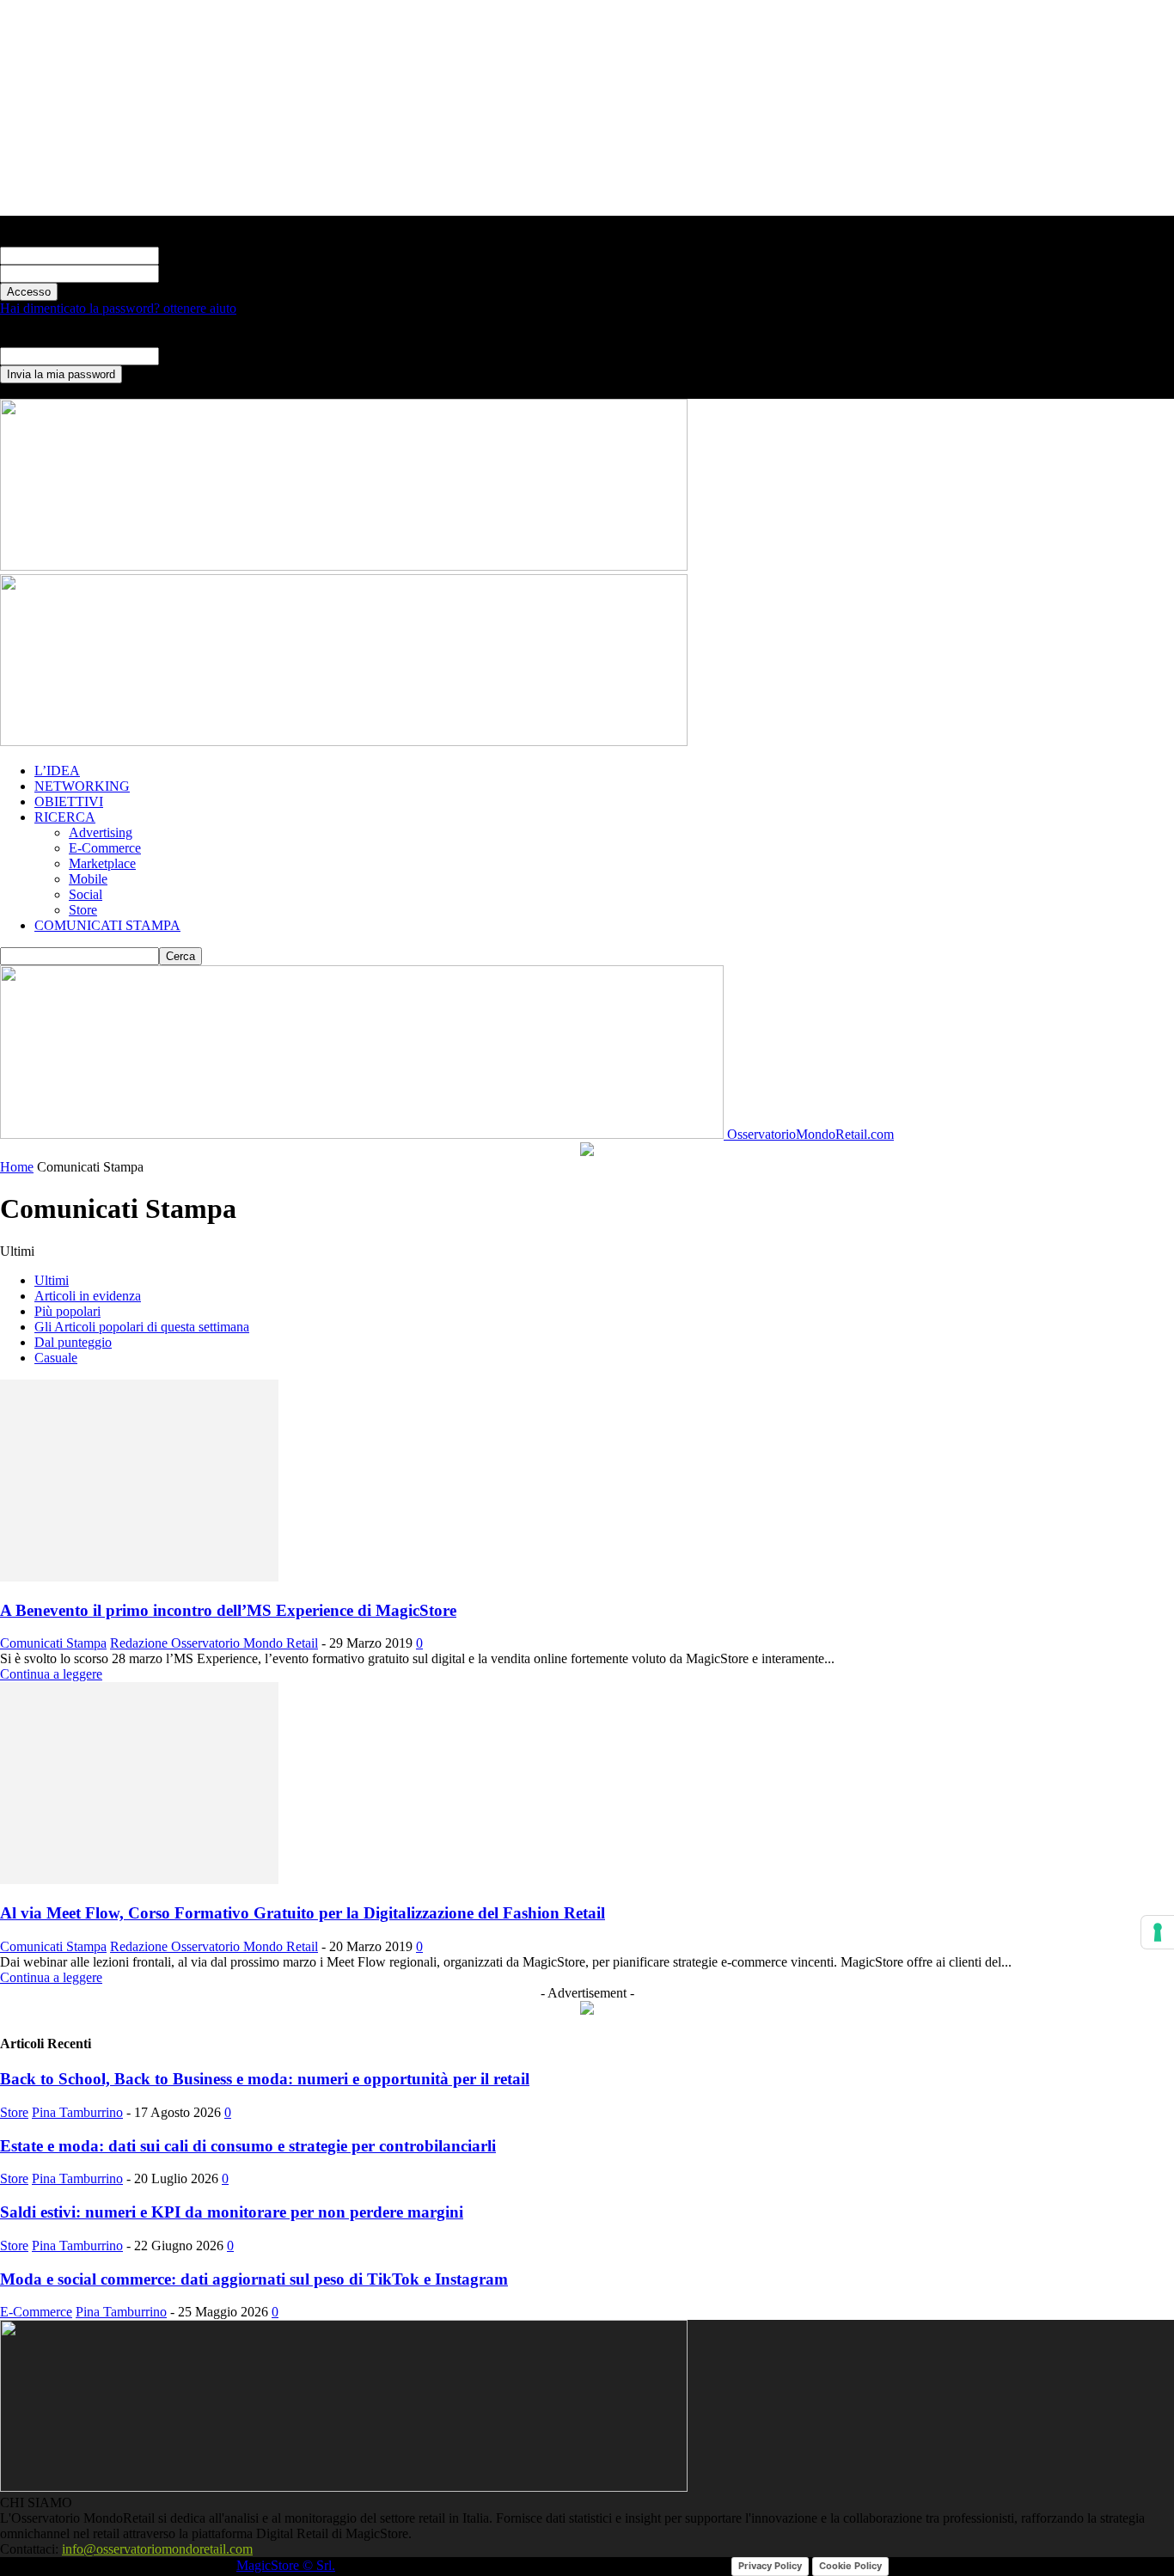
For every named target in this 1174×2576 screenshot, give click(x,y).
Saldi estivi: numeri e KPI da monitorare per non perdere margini (232, 2212)
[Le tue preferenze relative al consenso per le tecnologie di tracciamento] (1158, 1932)
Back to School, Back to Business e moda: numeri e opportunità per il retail (265, 2079)
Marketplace (102, 863)
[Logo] (344, 566)
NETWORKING (82, 786)
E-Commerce (105, 848)
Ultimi (52, 1280)
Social (86, 894)
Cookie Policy (850, 2566)
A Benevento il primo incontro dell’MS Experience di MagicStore (228, 1610)
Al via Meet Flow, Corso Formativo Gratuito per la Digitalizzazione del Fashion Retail (303, 1913)
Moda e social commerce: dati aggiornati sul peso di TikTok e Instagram (254, 2279)
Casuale (56, 1358)
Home (17, 1167)
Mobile (88, 879)
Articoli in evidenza (88, 1296)
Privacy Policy (770, 2566)
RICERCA (65, 817)
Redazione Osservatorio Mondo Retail (214, 1643)
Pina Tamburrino (77, 2112)
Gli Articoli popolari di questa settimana (142, 1327)
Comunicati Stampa (53, 1643)
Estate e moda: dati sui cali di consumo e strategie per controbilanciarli (248, 2146)
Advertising (101, 832)
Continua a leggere (51, 1674)
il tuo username (200, 255)
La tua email (193, 355)
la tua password (201, 273)
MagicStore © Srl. (286, 2565)
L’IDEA (57, 771)
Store (83, 910)
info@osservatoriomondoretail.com (157, 2549)
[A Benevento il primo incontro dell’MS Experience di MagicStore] (139, 1577)
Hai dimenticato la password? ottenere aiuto (118, 308)
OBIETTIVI (69, 802)
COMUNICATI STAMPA (107, 925)
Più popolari (67, 1311)
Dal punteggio (73, 1342)
